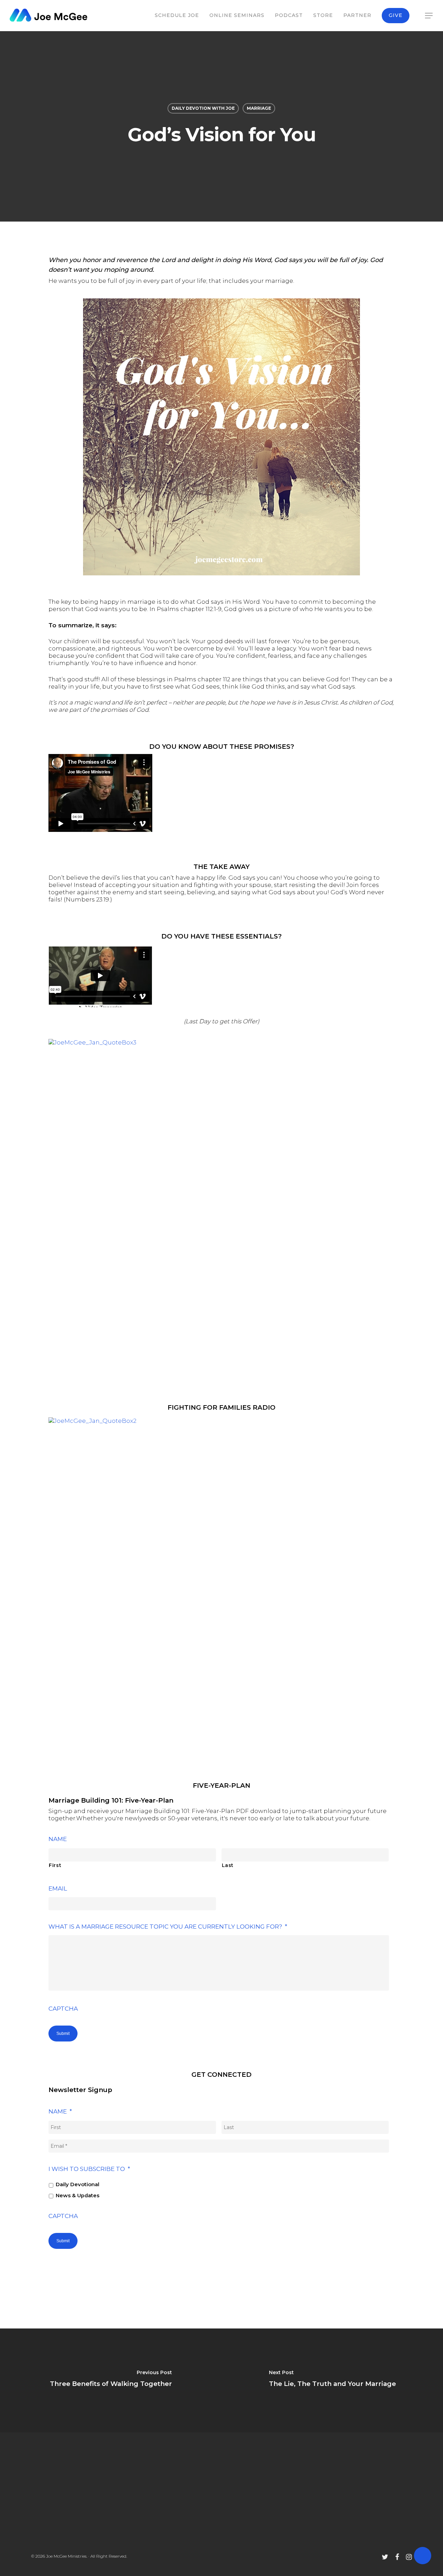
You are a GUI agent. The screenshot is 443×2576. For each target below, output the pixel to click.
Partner (357, 15)
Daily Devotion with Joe (203, 108)
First (55, 1865)
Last (228, 1865)
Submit (63, 2034)
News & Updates (78, 2196)
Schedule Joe (177, 15)
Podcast (289, 15)
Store (323, 15)
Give (396, 15)
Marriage (259, 108)
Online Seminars (237, 15)
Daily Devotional (78, 2184)
